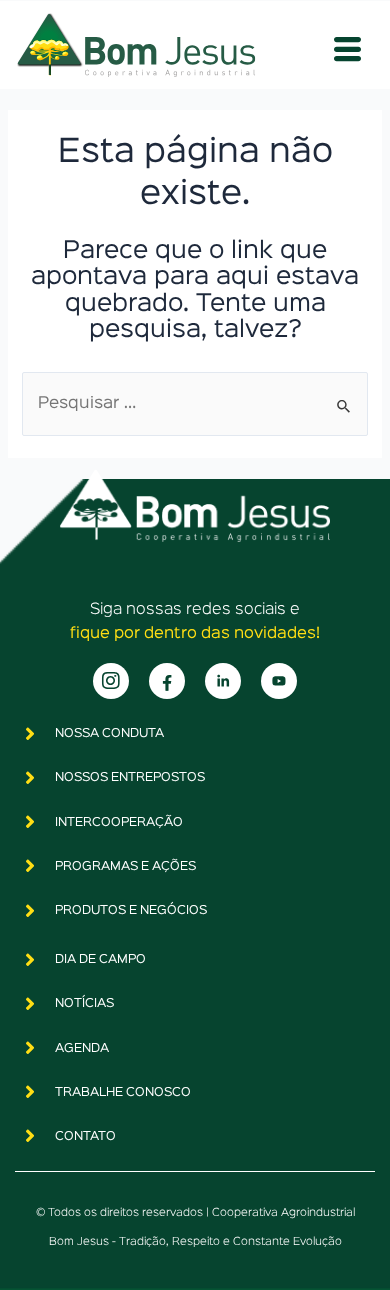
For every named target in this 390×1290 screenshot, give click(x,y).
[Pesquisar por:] (194, 403)
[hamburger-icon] (347, 50)
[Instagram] (111, 681)
